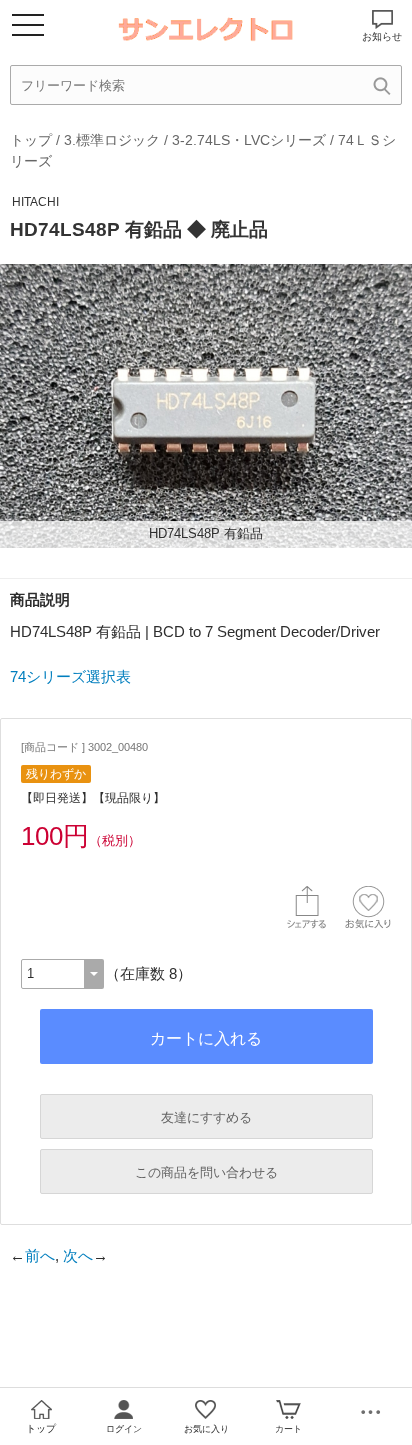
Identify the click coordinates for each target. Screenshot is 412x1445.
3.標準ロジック (112, 140)
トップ (31, 140)
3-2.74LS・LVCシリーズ (249, 140)
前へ (40, 1255)
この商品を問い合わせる (206, 1172)
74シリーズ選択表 (70, 676)
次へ (78, 1255)
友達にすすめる (206, 1117)
